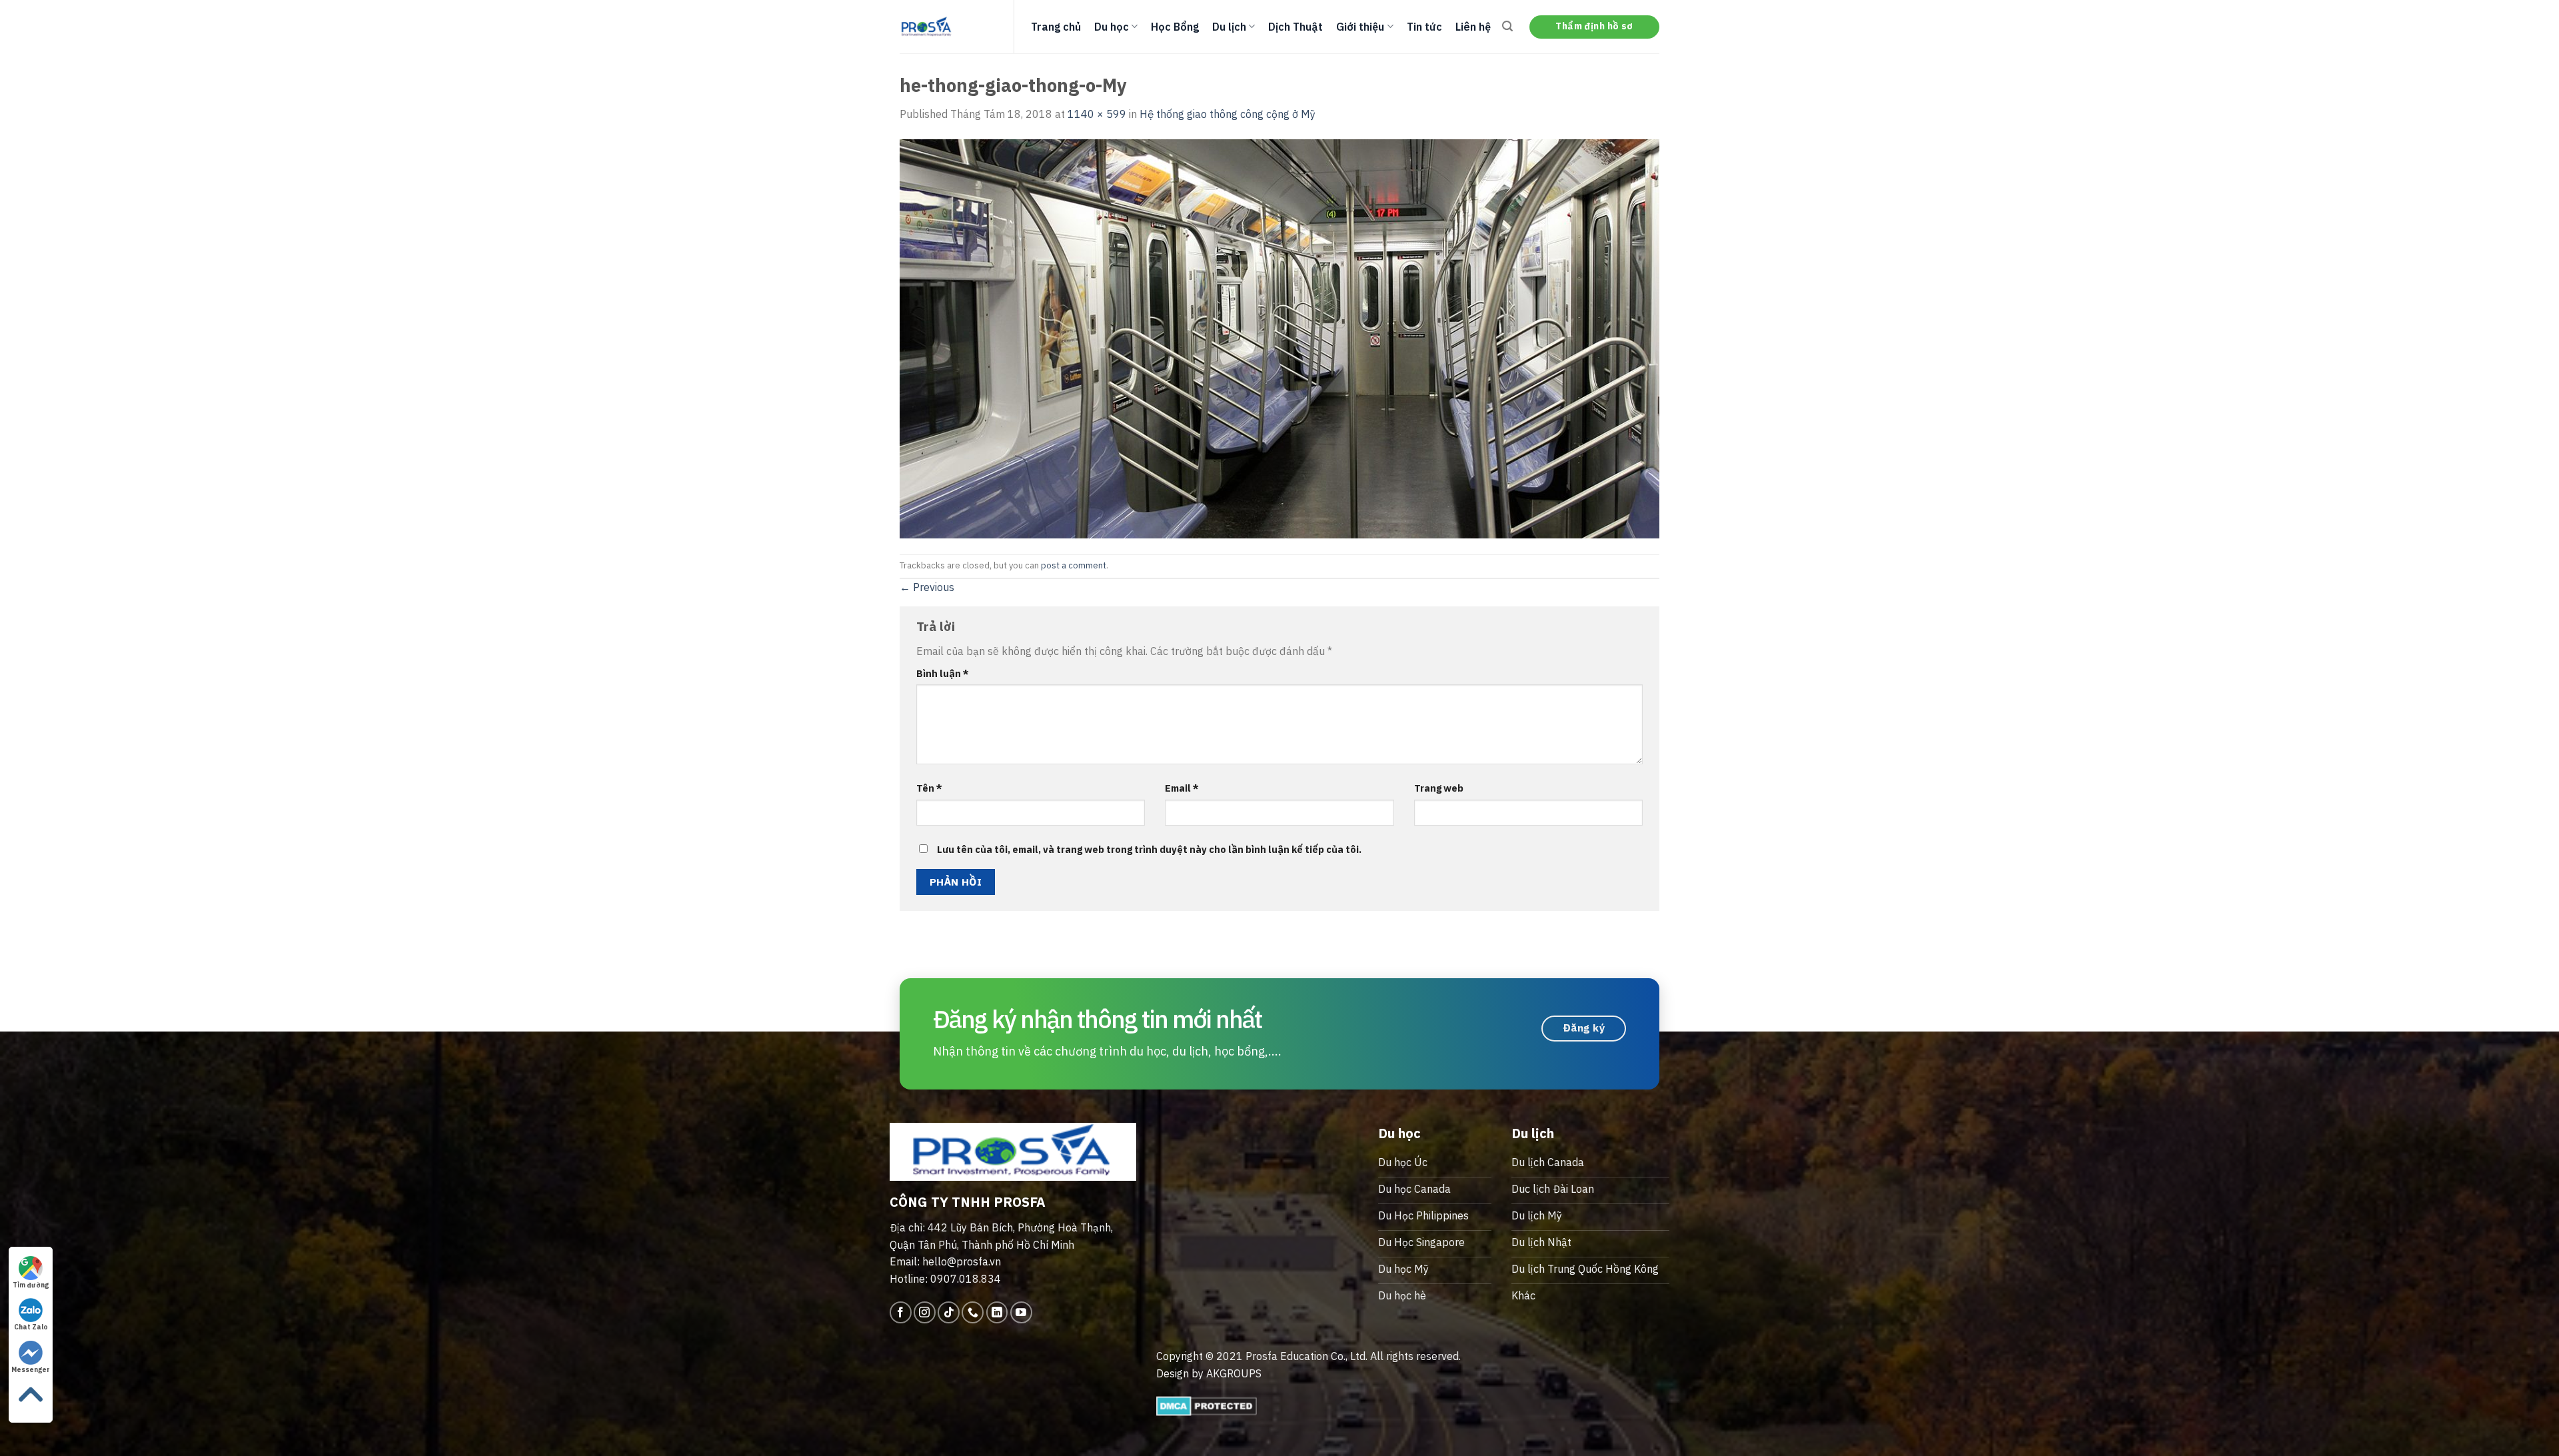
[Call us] (973, 1312)
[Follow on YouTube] (1021, 1312)
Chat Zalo (31, 1327)
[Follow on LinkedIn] (997, 1312)
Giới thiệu (1360, 27)
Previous (927, 587)
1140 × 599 (1097, 114)
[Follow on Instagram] (925, 1312)
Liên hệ (1473, 27)
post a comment (1074, 565)
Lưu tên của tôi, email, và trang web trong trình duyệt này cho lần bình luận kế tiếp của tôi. (1149, 849)
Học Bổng (1175, 27)
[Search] (1507, 26)
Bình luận (943, 673)
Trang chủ (1056, 27)
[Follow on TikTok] (949, 1312)
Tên (929, 788)
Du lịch (1229, 27)
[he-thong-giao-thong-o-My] (1279, 337)
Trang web (1439, 788)
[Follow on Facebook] (901, 1312)
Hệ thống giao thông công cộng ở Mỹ (1228, 114)
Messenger (31, 1370)
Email (1182, 788)
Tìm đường (31, 1285)
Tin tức (1424, 27)
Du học (1112, 27)
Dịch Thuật (1295, 27)
